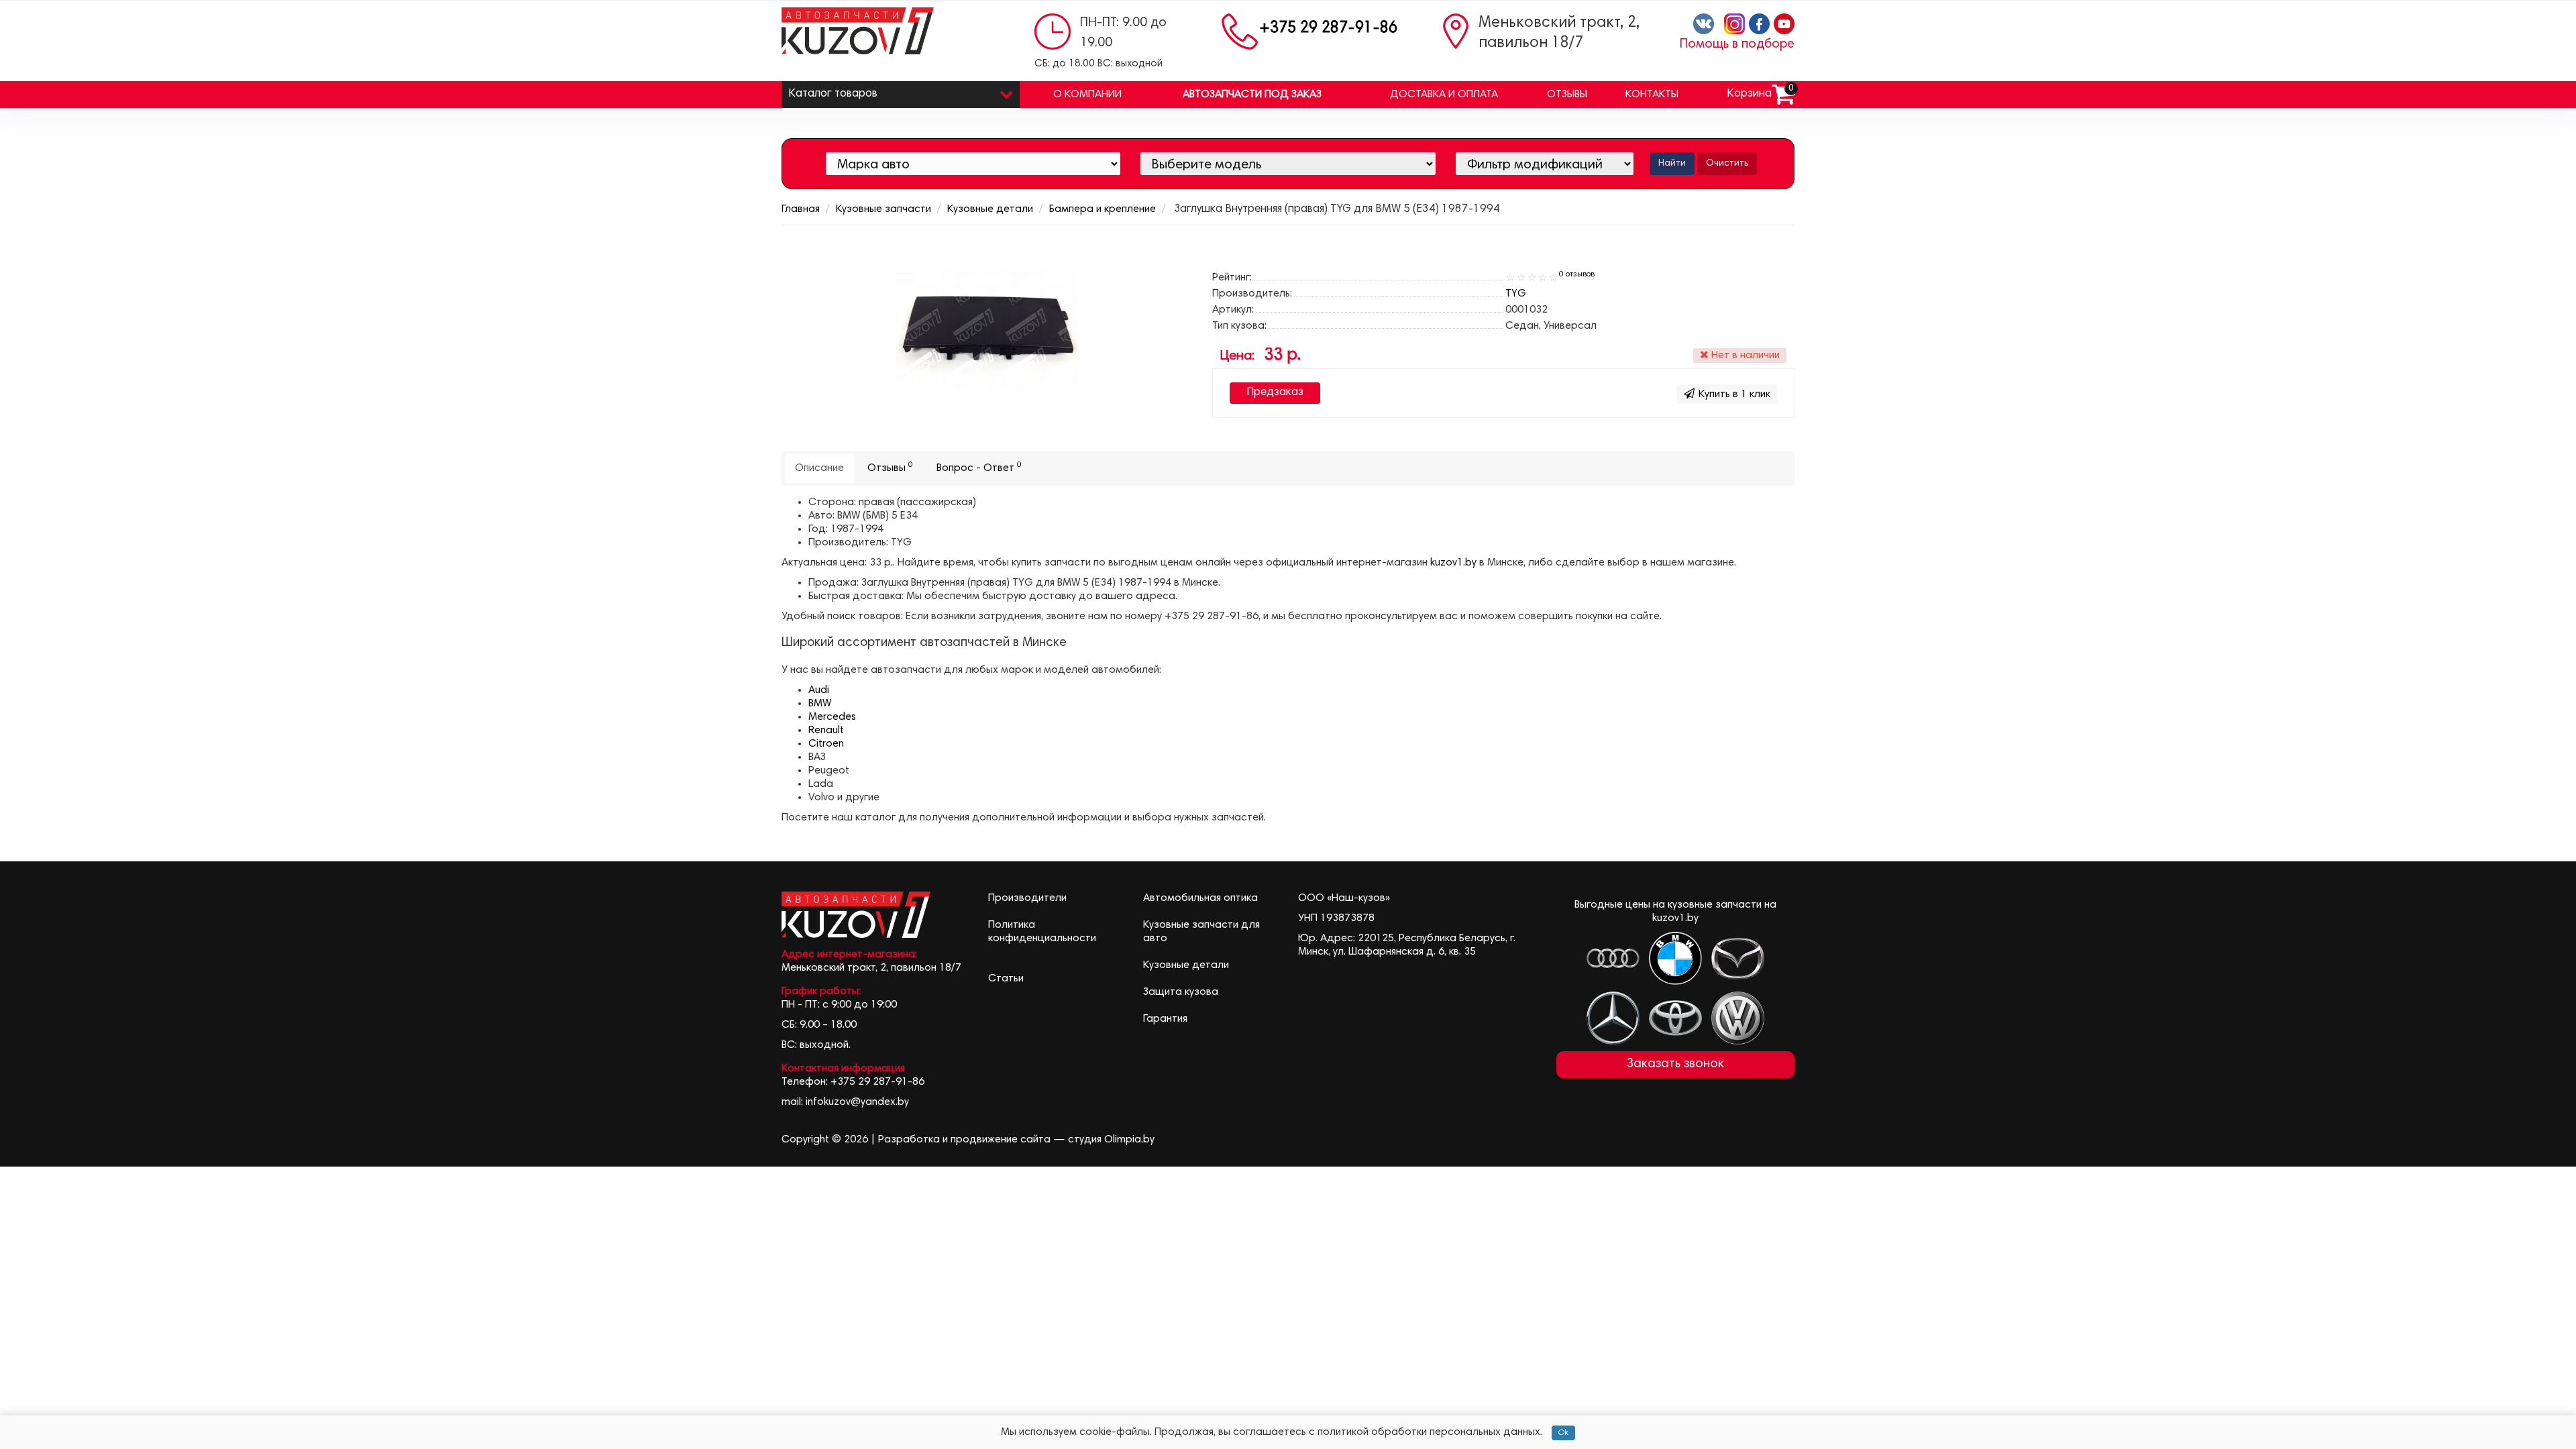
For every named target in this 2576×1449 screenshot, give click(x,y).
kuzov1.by (1453, 563)
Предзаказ (1275, 393)
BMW (820, 704)
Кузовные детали (990, 209)
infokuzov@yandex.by (857, 1102)
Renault (826, 731)
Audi (819, 690)
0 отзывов (1577, 274)
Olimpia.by (1129, 1140)
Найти (1672, 164)
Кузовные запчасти (883, 209)
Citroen (826, 744)
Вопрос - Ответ (979, 467)
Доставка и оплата (1444, 95)
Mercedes (832, 717)
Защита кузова (1181, 992)
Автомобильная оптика (1200, 898)
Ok (1563, 1433)
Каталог (833, 94)
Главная (801, 209)
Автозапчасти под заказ (1252, 95)
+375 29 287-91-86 (1328, 29)
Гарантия (1165, 1019)
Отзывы (1567, 95)
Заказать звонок (1675, 1064)
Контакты (1652, 95)
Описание (819, 468)
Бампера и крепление (1103, 209)
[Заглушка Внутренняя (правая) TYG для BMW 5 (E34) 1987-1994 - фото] (987, 329)
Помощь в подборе (1737, 45)
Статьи (1006, 979)
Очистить (1727, 164)
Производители (1027, 898)
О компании (1087, 95)
